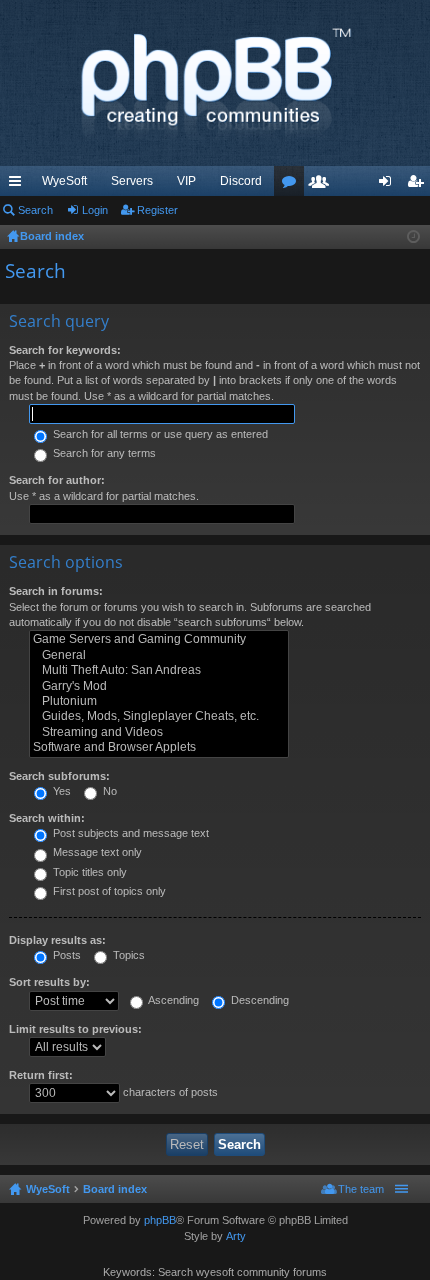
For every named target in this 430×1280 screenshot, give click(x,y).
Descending (258, 1000)
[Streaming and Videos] (159, 732)
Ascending (172, 1000)
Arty (236, 1236)
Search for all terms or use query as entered (159, 434)
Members (323, 185)
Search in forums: (56, 591)
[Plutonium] (159, 701)
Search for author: (57, 480)
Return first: (41, 1075)
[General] (159, 655)
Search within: (47, 818)
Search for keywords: (65, 350)
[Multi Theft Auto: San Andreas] (159, 670)
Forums (293, 185)
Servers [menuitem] (132, 181)
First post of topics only (108, 891)
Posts (65, 955)
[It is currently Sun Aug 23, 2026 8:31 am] (413, 237)
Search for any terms (103, 453)
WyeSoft (64, 181)
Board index (115, 1189)
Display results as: (57, 940)
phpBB (160, 1220)
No (108, 791)
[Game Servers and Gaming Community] (159, 639)
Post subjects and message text (129, 833)
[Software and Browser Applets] (159, 747)
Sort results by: (49, 982)
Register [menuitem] (419, 185)
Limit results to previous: (75, 1029)
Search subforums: (59, 776)
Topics (127, 955)
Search (35, 210)
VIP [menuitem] (186, 181)
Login (95, 210)
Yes (60, 791)
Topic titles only (88, 872)
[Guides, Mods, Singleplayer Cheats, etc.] (159, 716)
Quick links (19, 185)
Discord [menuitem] (241, 181)
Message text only (96, 852)
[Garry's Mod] (159, 686)
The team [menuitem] (361, 1189)
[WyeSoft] (215, 83)
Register (157, 210)
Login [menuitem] (389, 185)
